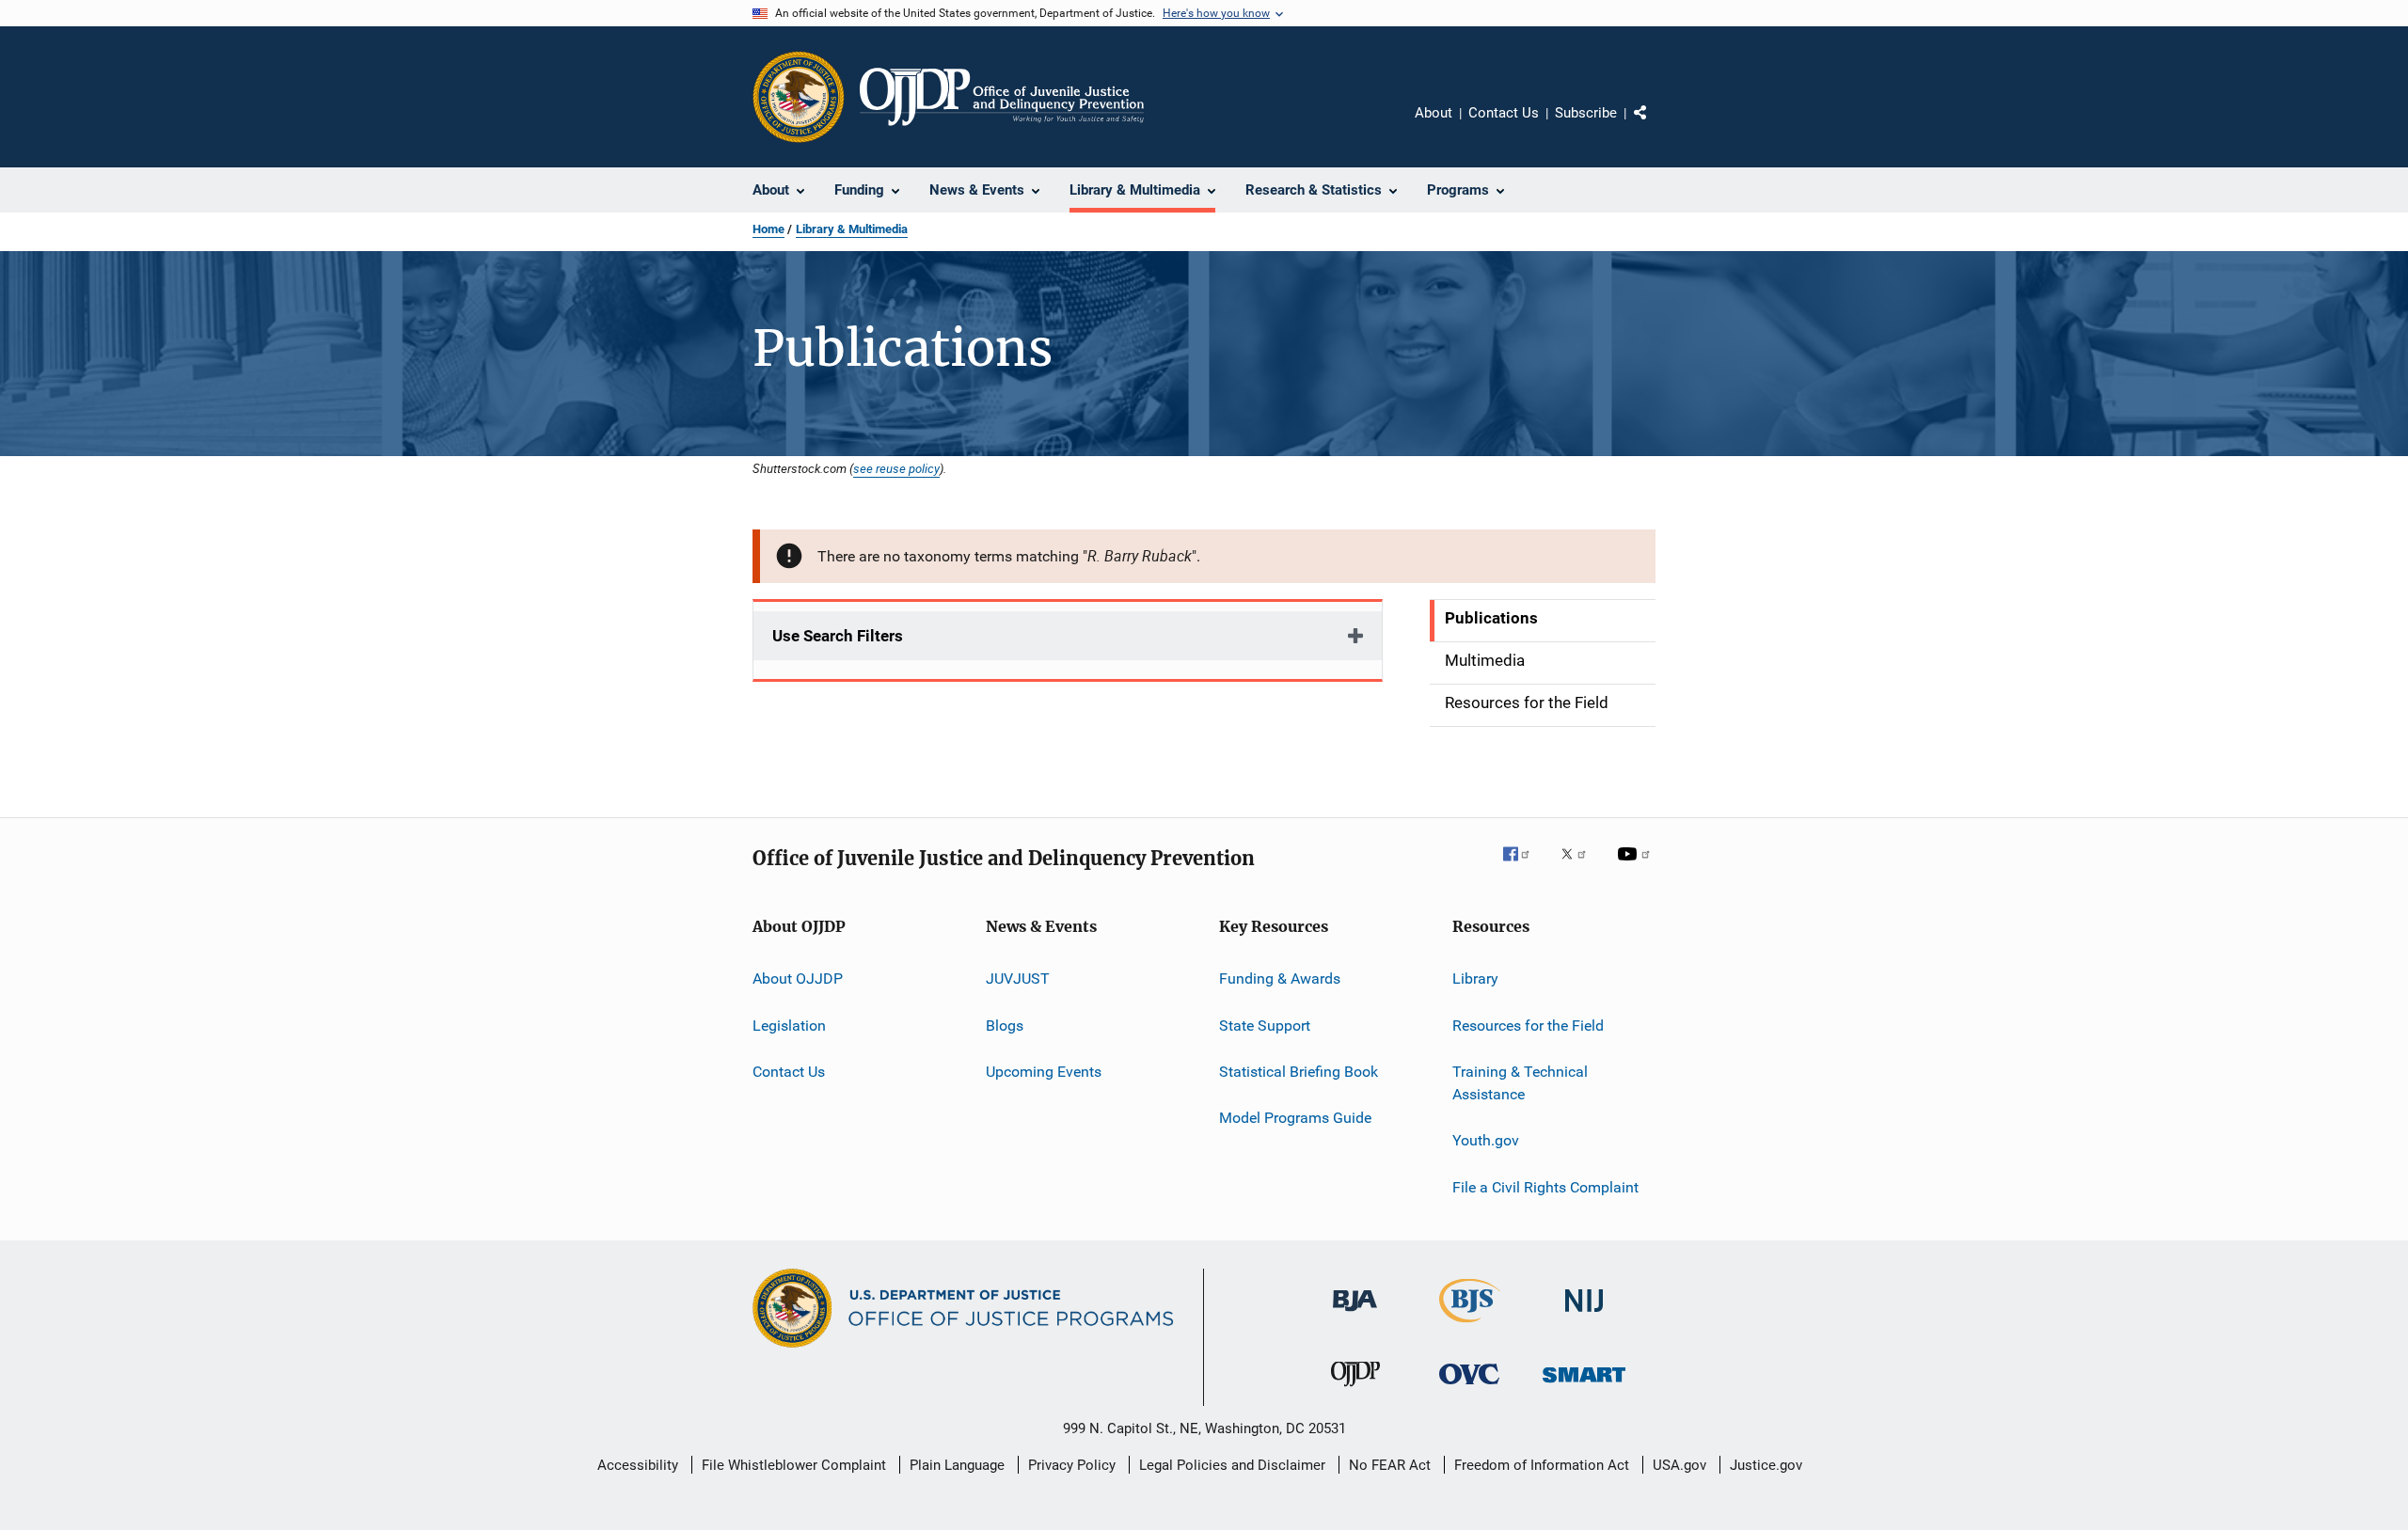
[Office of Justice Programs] (799, 97)
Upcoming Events (1044, 1072)
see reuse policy (896, 468)
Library (1475, 979)
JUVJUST (1018, 979)
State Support (1265, 1026)
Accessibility (638, 1465)
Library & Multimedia (852, 229)
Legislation (789, 1026)
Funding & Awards (1280, 979)
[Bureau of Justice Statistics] (1470, 1326)
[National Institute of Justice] (1584, 1315)
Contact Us (1504, 113)
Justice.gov (1766, 1465)
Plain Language (957, 1465)
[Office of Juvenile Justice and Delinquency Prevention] (1355, 1390)
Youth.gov (1486, 1140)
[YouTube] (1637, 867)
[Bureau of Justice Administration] (1355, 1315)
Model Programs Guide (1295, 1118)
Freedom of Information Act (1542, 1465)
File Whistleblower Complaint (794, 1465)
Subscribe (1586, 113)
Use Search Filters (838, 636)
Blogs (1005, 1026)
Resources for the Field (1528, 1026)
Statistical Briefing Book (1299, 1072)
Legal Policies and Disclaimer (1232, 1465)
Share (1655, 126)
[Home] (1002, 97)
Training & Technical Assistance (1520, 1083)
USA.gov (1679, 1465)
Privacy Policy (1072, 1465)
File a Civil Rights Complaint (1545, 1186)
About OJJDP (798, 979)
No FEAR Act (1390, 1465)
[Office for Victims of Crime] (1469, 1388)
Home (768, 229)
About (1434, 113)
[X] (1580, 867)
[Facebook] (1524, 867)
